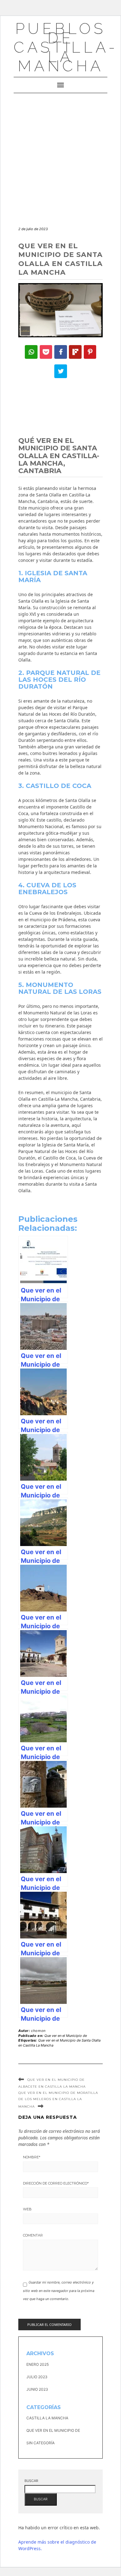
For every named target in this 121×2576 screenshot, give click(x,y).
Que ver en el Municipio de (66, 2036)
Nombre (32, 2157)
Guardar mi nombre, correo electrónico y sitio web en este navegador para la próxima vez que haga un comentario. (59, 2291)
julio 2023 (37, 2377)
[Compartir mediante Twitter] (61, 371)
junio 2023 (37, 2389)
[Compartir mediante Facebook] (61, 352)
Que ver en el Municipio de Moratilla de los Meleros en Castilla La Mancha (58, 2100)
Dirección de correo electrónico (56, 2183)
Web (27, 2209)
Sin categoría (40, 2443)
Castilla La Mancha (47, 2418)
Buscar (31, 2481)
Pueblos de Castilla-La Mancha (66, 47)
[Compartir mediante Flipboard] (75, 352)
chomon (38, 2031)
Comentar (33, 2235)
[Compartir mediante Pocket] (46, 352)
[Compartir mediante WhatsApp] (31, 352)
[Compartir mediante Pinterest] (90, 352)
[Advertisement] (60, 157)
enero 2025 (38, 2364)
